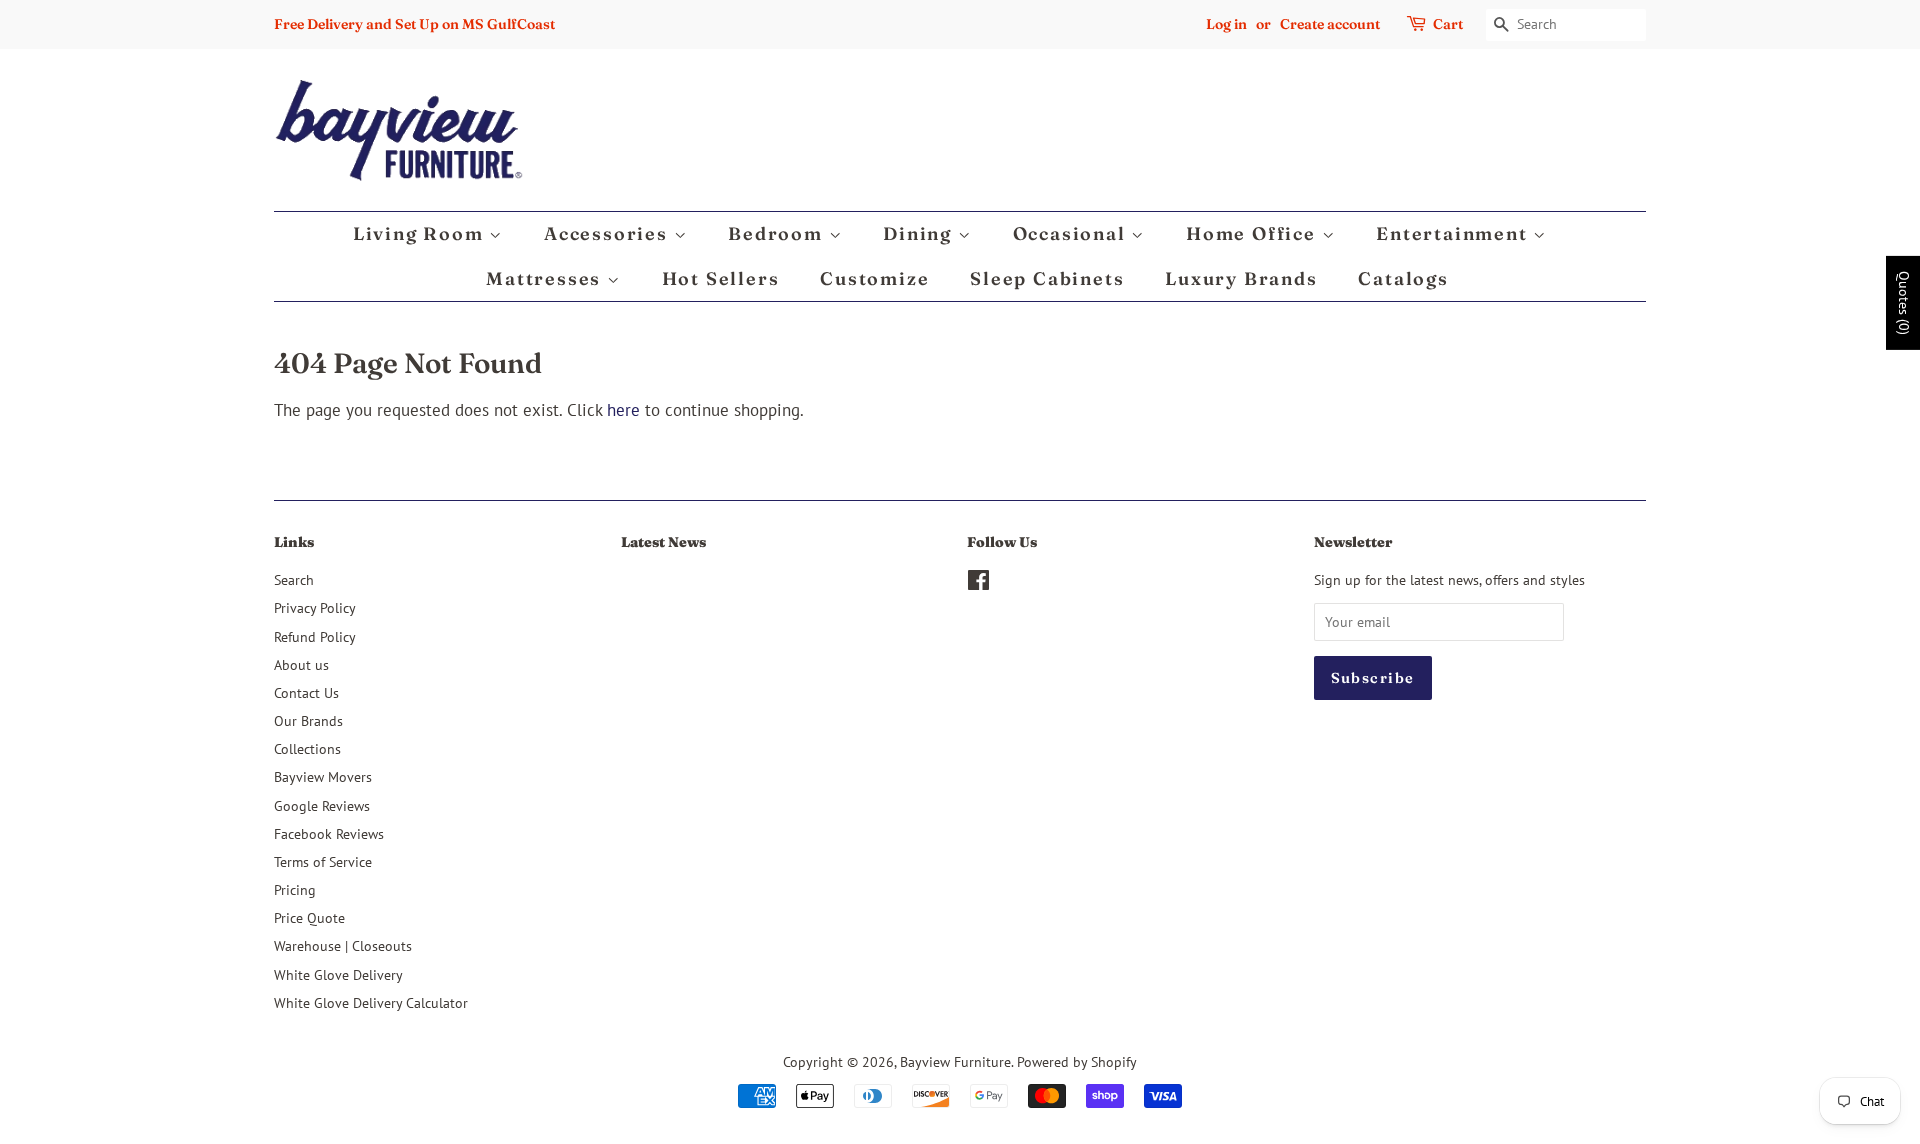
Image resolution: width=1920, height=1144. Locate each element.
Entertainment (1454, 233)
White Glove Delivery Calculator (371, 1002)
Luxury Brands (1241, 278)
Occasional (1072, 233)
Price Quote (309, 917)
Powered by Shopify (1077, 1061)
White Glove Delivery (338, 974)
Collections (307, 748)
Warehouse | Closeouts (343, 945)
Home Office (1254, 233)
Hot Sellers (721, 278)
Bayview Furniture (955, 1061)
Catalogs (1403, 278)
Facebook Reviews (329, 833)
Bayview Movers (323, 776)
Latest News (663, 542)
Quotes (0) (1904, 303)
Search (294, 579)
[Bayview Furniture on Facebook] (978, 583)
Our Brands (308, 720)
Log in (1226, 24)
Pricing (295, 889)
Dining (920, 233)
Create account (1330, 24)
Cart (1448, 24)
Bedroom (778, 233)
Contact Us (306, 692)
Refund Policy (315, 636)
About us (301, 664)
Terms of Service (323, 861)
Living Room (421, 233)
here (623, 410)
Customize (874, 278)
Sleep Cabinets (1047, 278)
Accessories (609, 233)
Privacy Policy (315, 607)
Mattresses (546, 278)
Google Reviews (322, 805)
